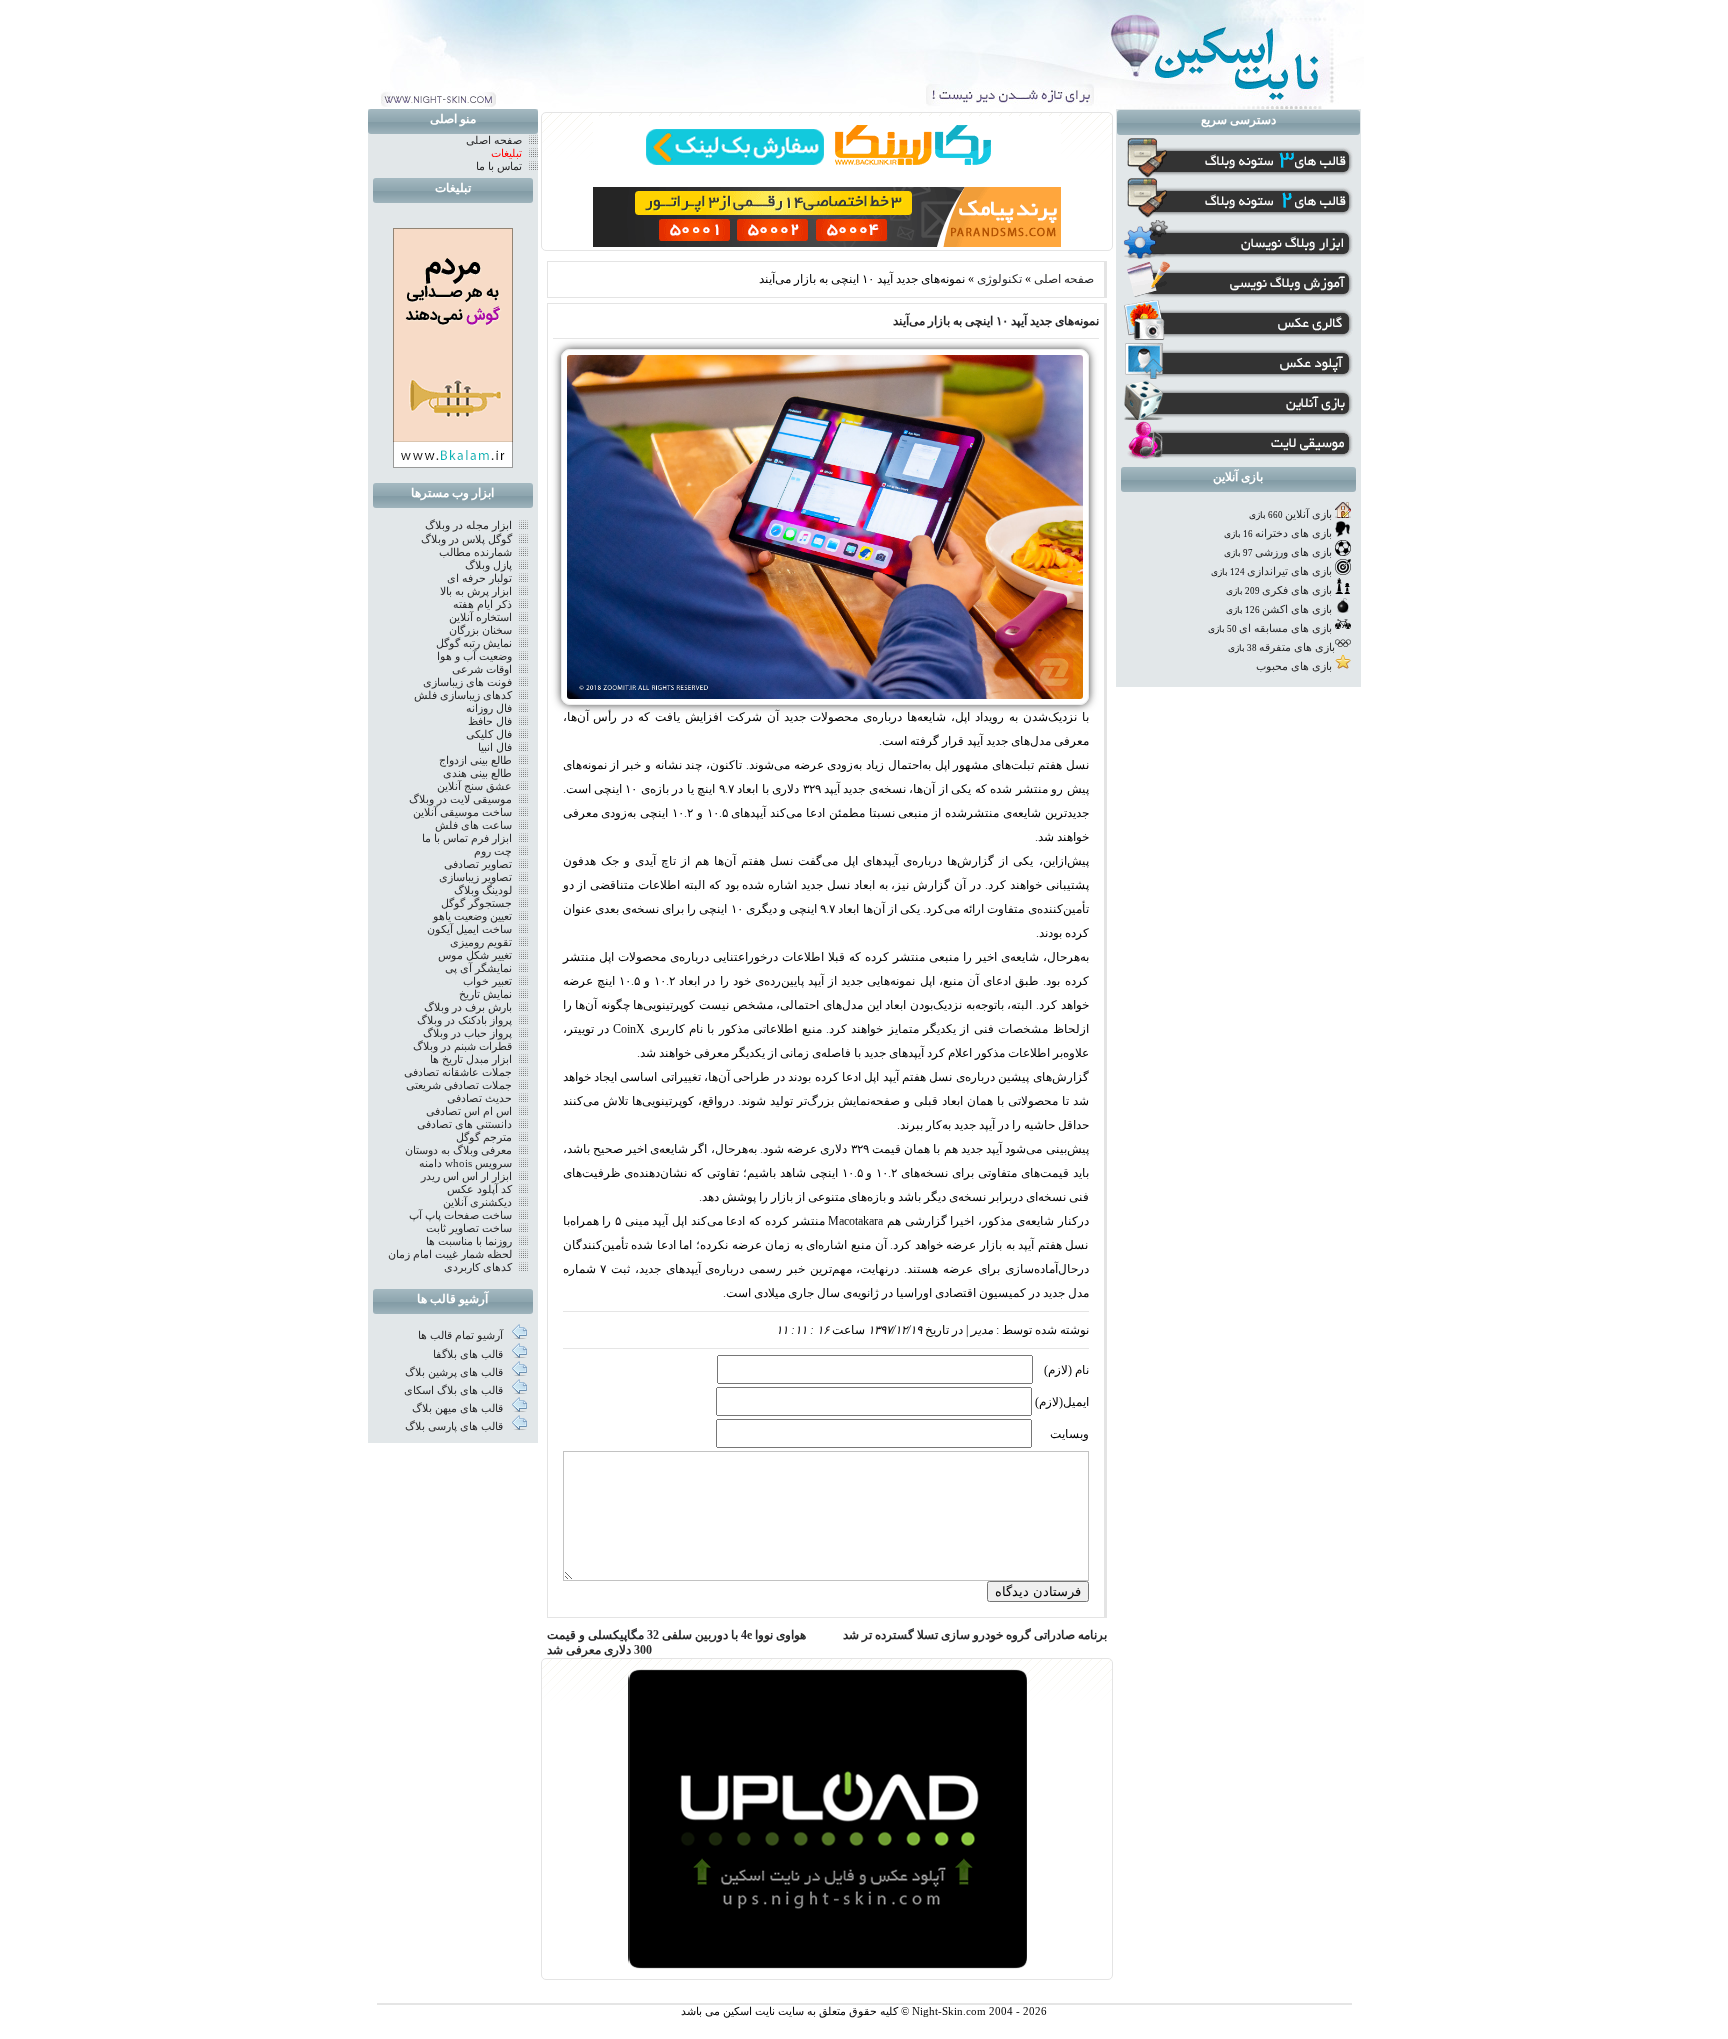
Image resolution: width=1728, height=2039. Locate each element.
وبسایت (1069, 1434)
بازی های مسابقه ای (1285, 628)
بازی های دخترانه (1293, 533)
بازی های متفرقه (1297, 647)
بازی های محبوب (1294, 666)
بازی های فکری (1297, 590)
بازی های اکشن (1297, 609)
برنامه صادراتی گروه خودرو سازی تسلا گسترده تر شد (975, 1635)
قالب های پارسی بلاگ (455, 1426)
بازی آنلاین (1308, 514)
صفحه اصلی (1064, 279)
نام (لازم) (1066, 1370)
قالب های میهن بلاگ (459, 1408)
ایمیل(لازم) (1062, 1402)
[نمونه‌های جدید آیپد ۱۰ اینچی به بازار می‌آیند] (824, 701)
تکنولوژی (999, 279)
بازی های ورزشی (1293, 552)
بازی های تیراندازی (1289, 571)
